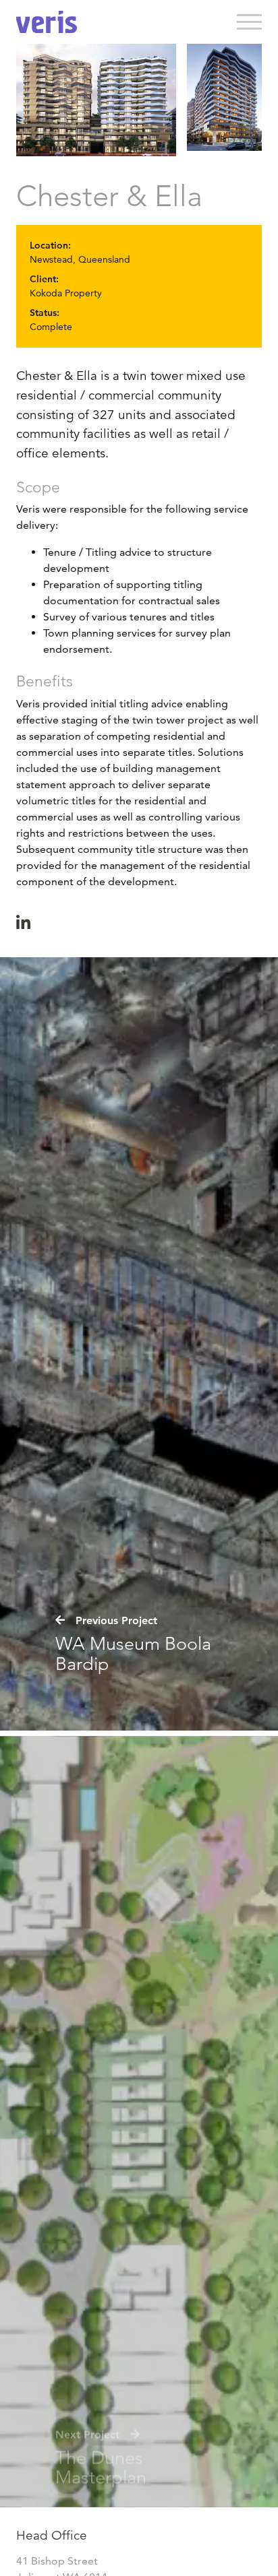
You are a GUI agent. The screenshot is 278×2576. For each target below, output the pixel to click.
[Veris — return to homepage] (47, 22)
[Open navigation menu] (250, 22)
